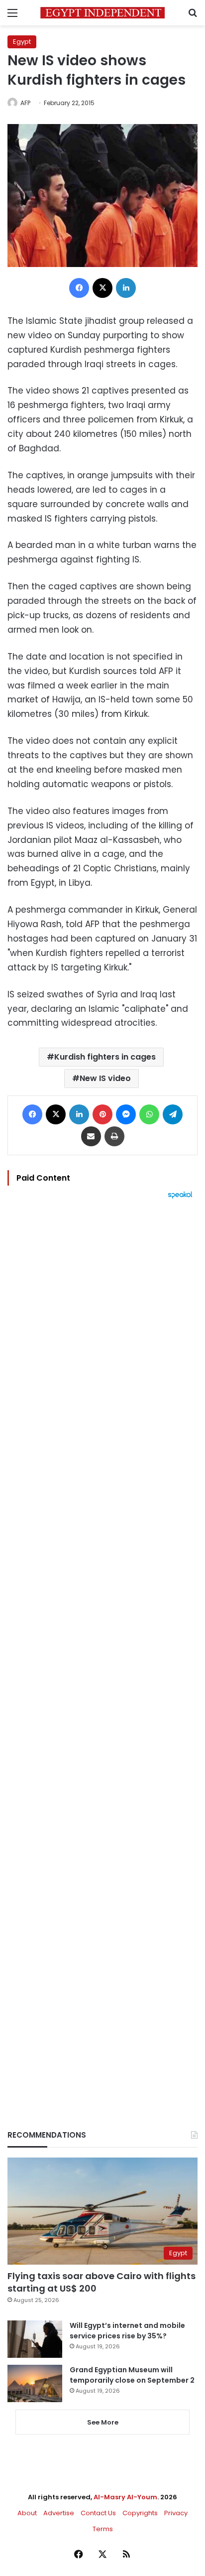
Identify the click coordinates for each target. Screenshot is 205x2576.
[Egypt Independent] (102, 13)
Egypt (22, 42)
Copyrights (140, 2513)
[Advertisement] (102, 1647)
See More (103, 2422)
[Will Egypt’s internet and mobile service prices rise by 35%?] (35, 2339)
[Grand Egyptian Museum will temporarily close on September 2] (35, 2383)
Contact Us (98, 2513)
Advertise (59, 2513)
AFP (25, 103)
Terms (103, 2529)
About (27, 2513)
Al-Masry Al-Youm (125, 2497)
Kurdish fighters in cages (105, 1057)
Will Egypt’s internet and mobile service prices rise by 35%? (127, 2331)
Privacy (176, 2513)
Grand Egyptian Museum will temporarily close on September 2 (132, 2375)
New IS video (105, 1078)
